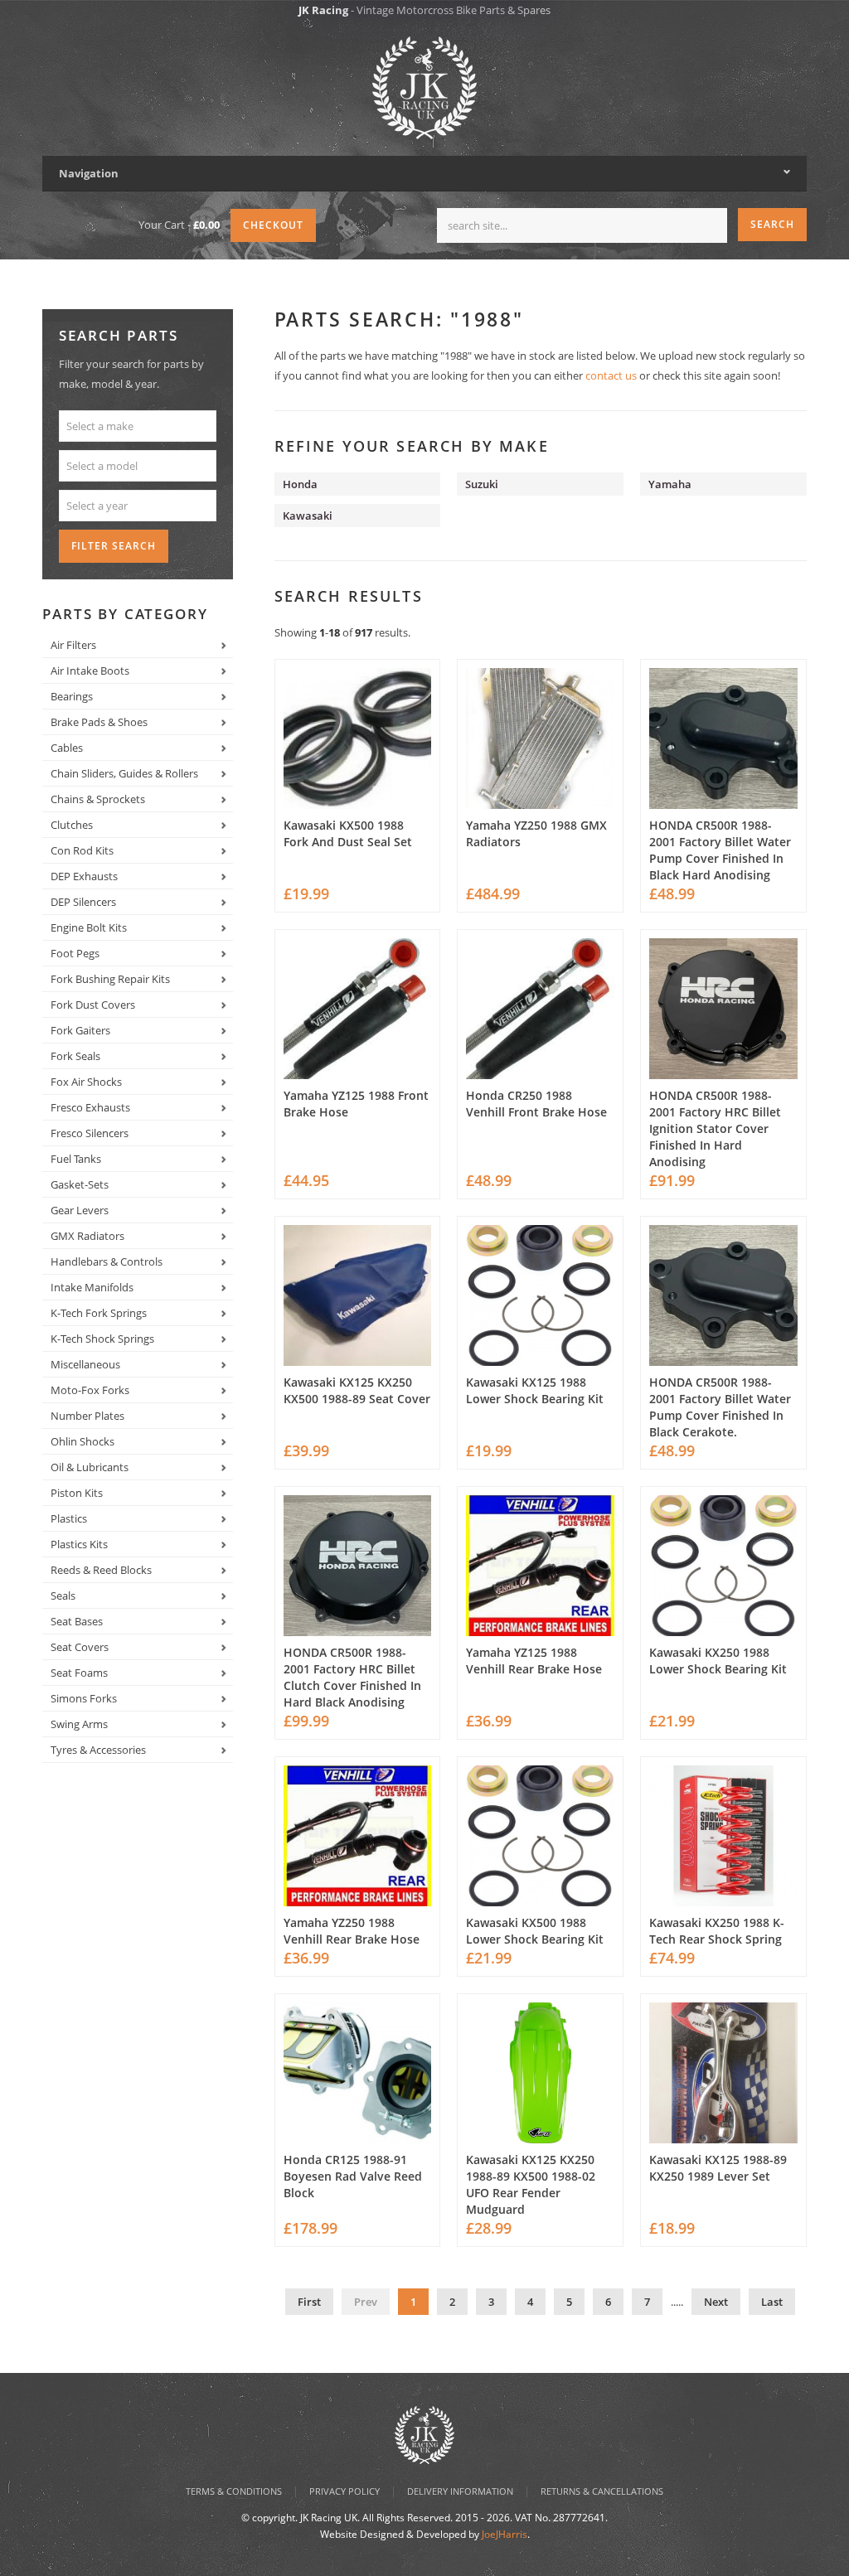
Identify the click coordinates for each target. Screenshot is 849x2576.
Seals (63, 1595)
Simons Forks (84, 1698)
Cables (67, 748)
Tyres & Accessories (98, 1750)
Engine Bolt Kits (89, 927)
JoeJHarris (505, 2534)
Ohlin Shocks (82, 1441)
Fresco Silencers (90, 1133)
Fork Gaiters (80, 1030)
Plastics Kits (79, 1544)
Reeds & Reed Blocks (101, 1570)
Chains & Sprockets (98, 799)
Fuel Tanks (76, 1159)
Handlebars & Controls (107, 1261)
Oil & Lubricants (90, 1467)
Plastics (69, 1518)
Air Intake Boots (90, 671)
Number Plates (87, 1416)
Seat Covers (80, 1647)
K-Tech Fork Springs (99, 1313)
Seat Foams (79, 1673)
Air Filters (73, 645)
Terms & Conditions (234, 2491)
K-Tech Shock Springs (102, 1339)
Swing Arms (79, 1724)
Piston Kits (77, 1493)
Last (772, 2302)
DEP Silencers (83, 902)
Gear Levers (80, 1210)
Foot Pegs (75, 953)
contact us (611, 375)
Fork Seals (75, 1056)
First (309, 2302)
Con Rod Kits (82, 850)
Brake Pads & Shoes (99, 722)
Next (716, 2302)
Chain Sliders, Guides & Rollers (124, 773)
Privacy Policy (344, 2491)
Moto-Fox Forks (90, 1390)
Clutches (72, 825)
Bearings (72, 696)
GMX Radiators (87, 1236)
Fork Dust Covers (93, 1005)
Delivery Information (460, 2491)
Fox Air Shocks (86, 1082)
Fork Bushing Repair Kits (110, 979)
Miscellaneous (85, 1364)
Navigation (89, 173)
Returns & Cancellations (602, 2491)
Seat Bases (77, 1621)
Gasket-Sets (80, 1184)
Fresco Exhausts (90, 1107)
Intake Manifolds (92, 1287)
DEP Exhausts (84, 876)
